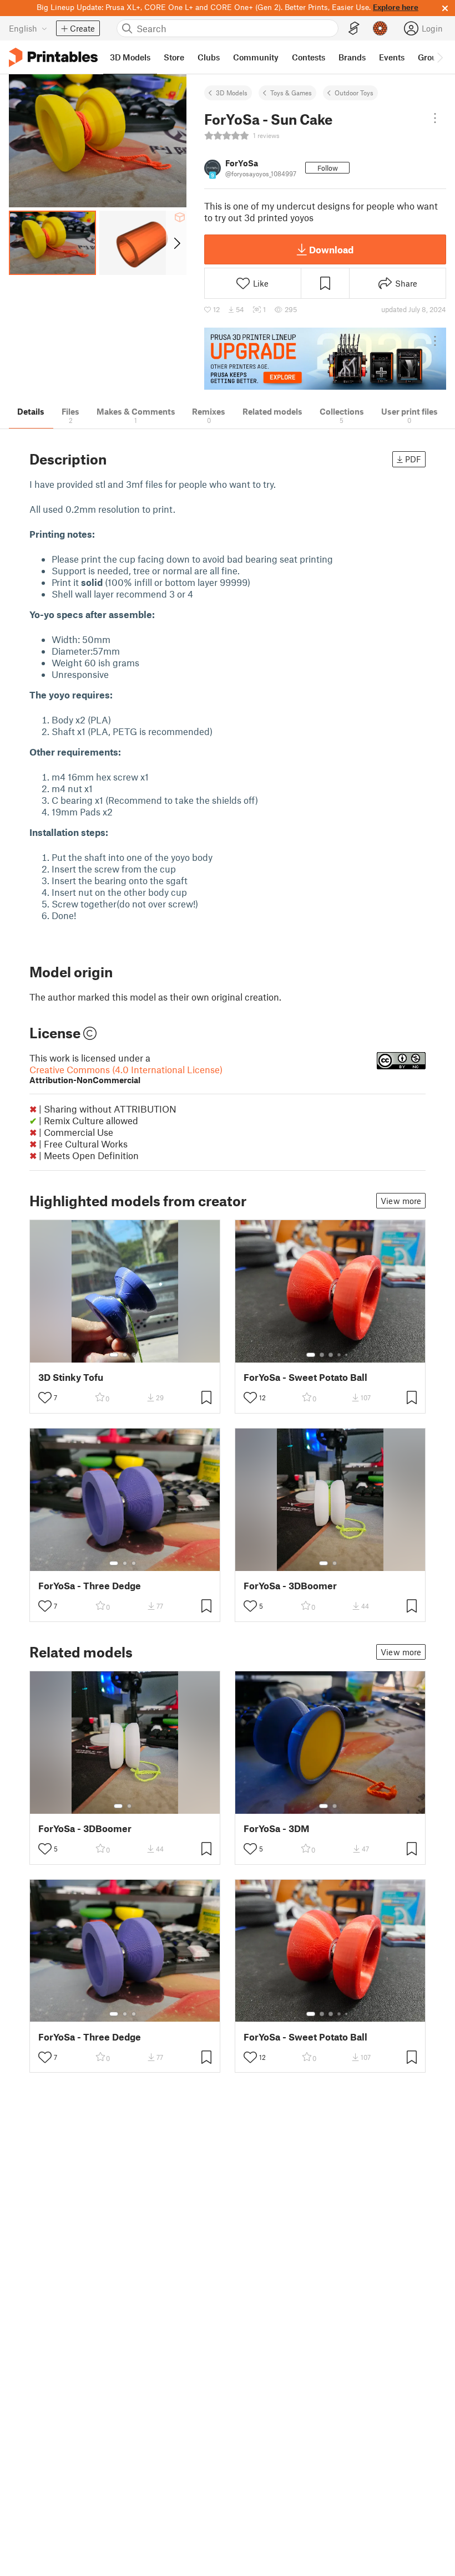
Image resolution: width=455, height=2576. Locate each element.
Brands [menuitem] (352, 57)
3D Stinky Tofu (71, 1377)
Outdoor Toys (354, 93)
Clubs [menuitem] (209, 57)
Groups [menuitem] (432, 57)
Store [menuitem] (174, 57)
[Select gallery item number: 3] (134, 1355)
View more (401, 1201)
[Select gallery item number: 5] (347, 1355)
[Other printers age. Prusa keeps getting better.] (325, 359)
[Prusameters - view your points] (380, 28)
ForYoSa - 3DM (277, 1828)
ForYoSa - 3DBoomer (290, 1586)
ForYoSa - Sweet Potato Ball (305, 1377)
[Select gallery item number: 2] (125, 1355)
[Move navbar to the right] (439, 57)
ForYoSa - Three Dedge (90, 1586)
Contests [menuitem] (309, 57)
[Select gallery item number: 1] (114, 1355)
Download (331, 249)
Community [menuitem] (256, 57)
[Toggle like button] (45, 1397)
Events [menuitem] (392, 57)
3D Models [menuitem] (130, 57)
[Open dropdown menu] (435, 118)
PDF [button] (413, 459)
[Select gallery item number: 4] (340, 1355)
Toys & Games (291, 93)
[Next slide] (176, 243)
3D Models (232, 93)
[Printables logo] (53, 57)
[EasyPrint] (354, 29)
